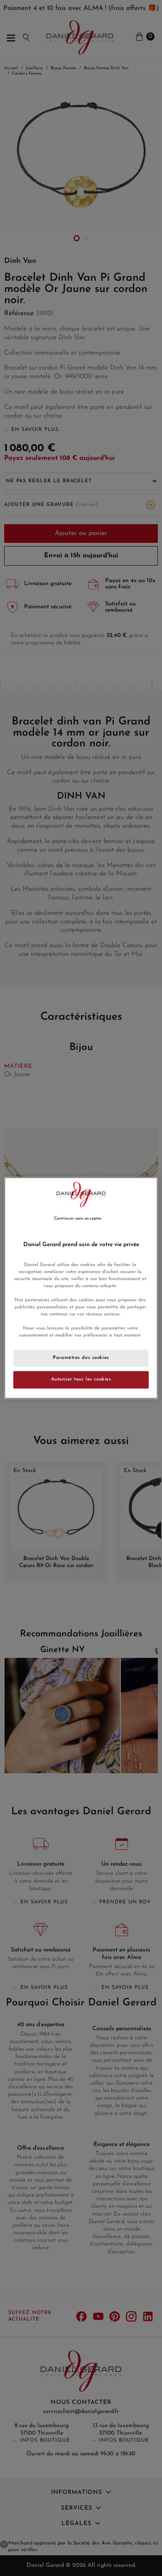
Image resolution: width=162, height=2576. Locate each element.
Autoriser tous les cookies (81, 1380)
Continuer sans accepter (78, 1219)
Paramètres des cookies (81, 1358)
